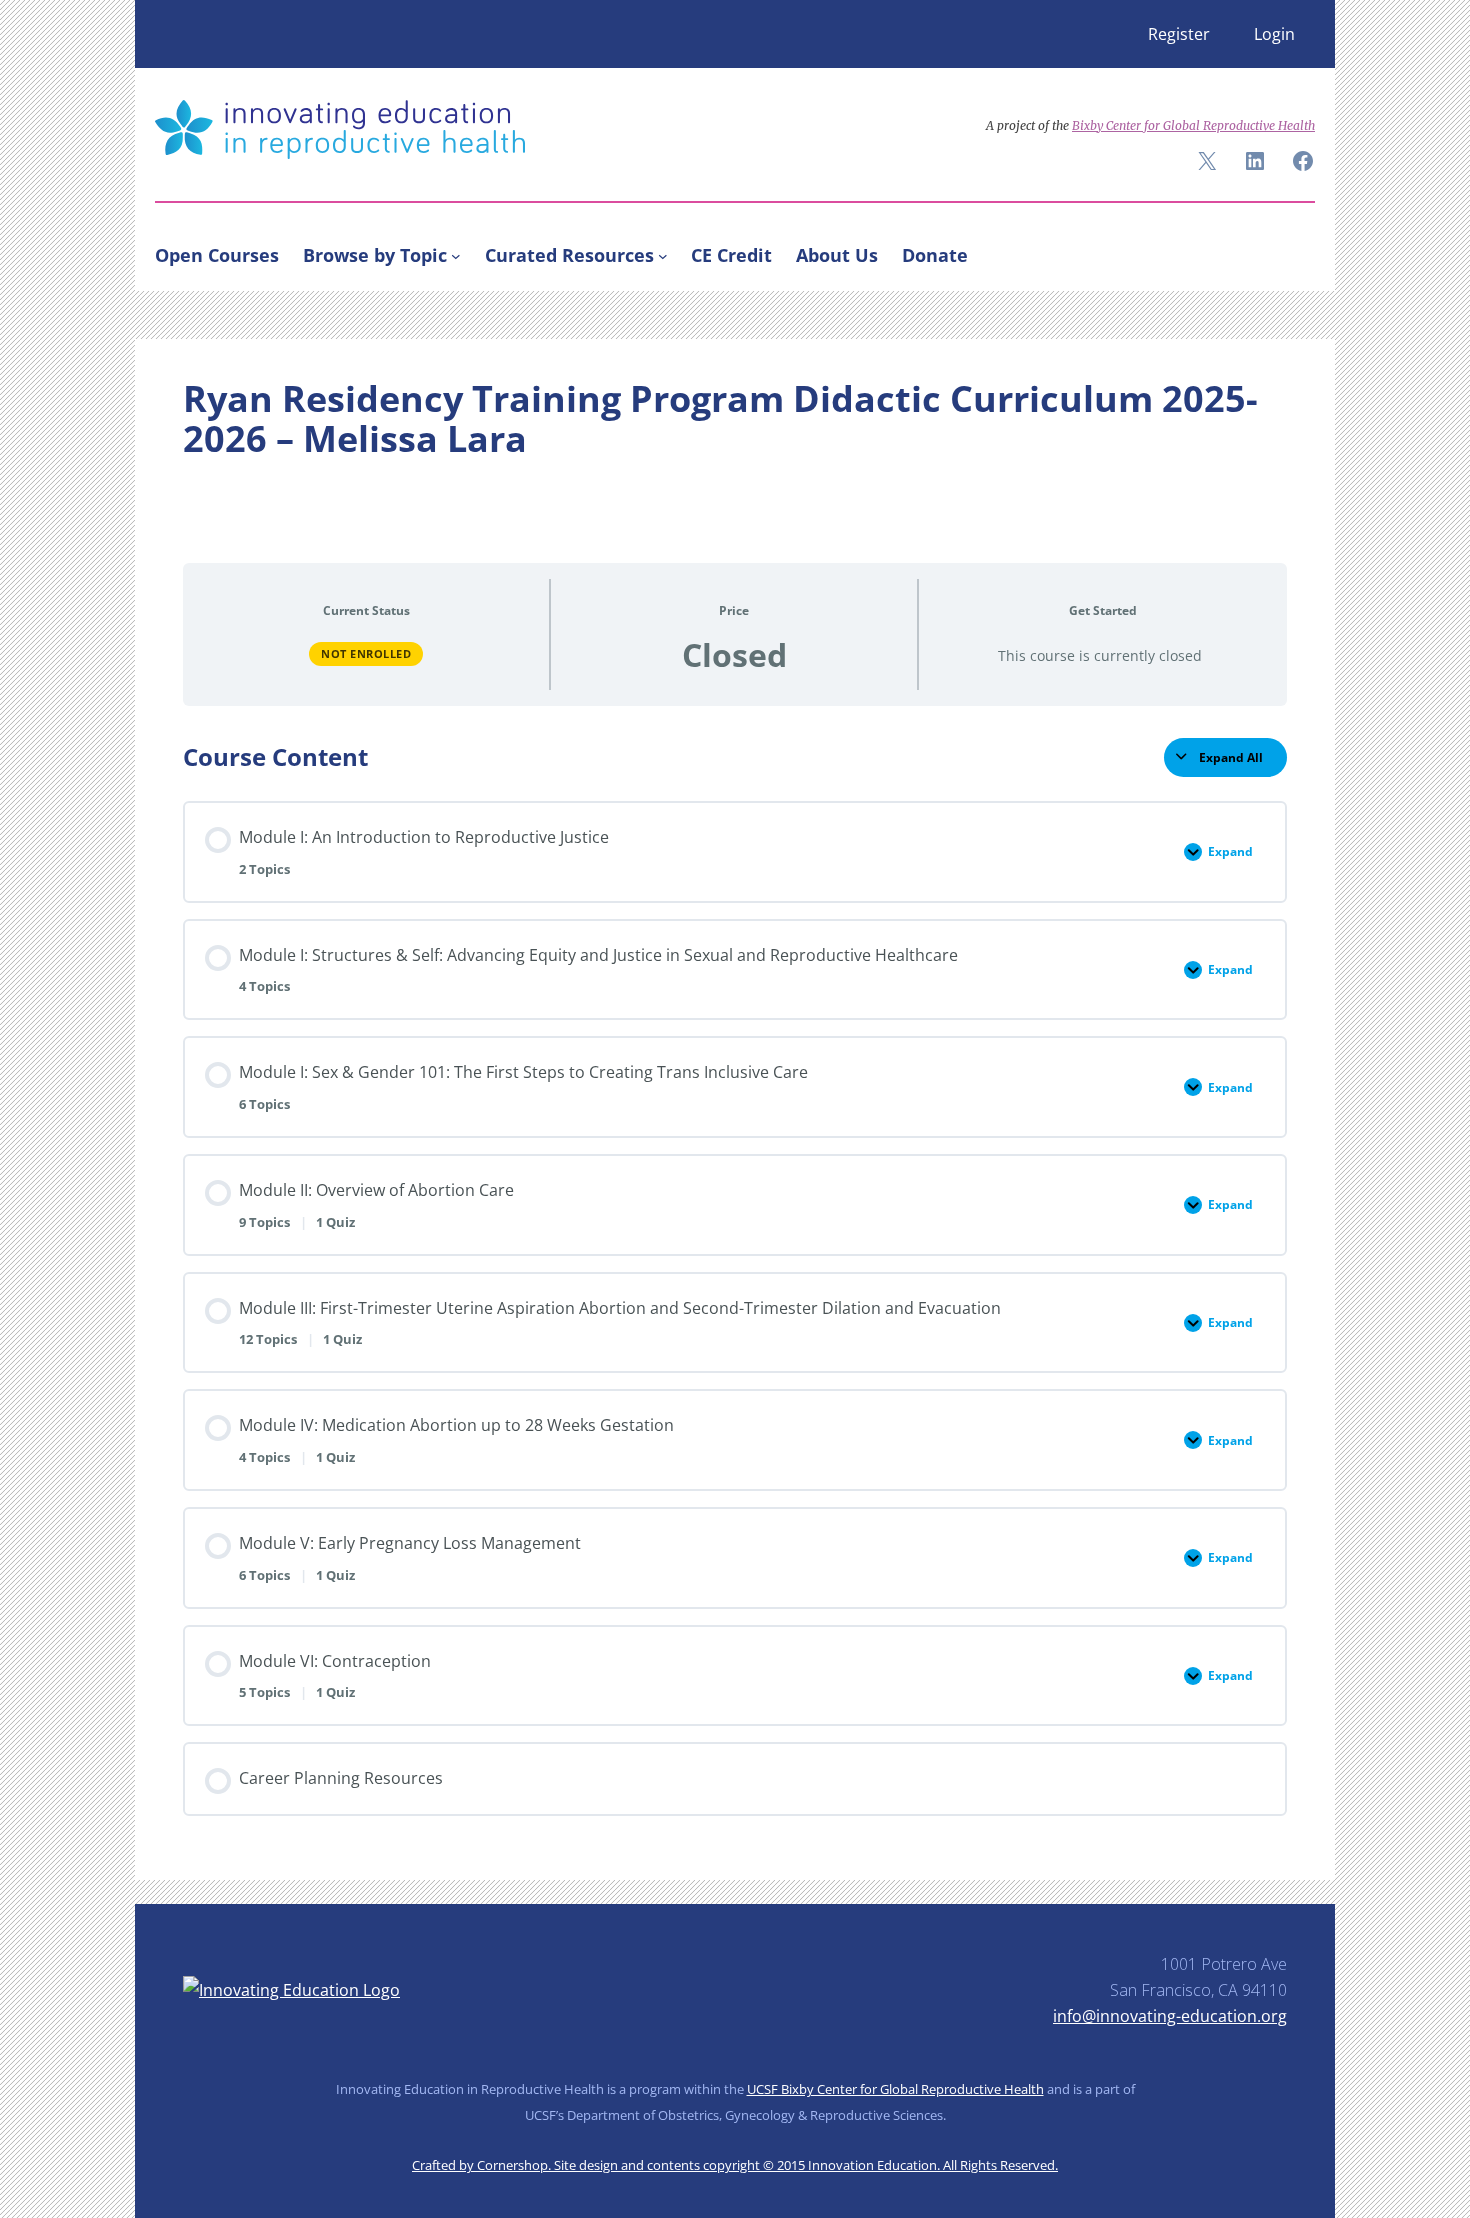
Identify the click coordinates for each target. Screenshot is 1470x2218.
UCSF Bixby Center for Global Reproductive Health (895, 2089)
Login (1274, 34)
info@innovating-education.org (1170, 2016)
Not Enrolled (366, 653)
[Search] (1291, 251)
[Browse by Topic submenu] (456, 255)
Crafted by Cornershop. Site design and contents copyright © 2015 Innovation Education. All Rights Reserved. (735, 2165)
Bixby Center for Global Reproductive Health (1193, 125)
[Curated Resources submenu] (663, 255)
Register (1179, 34)
